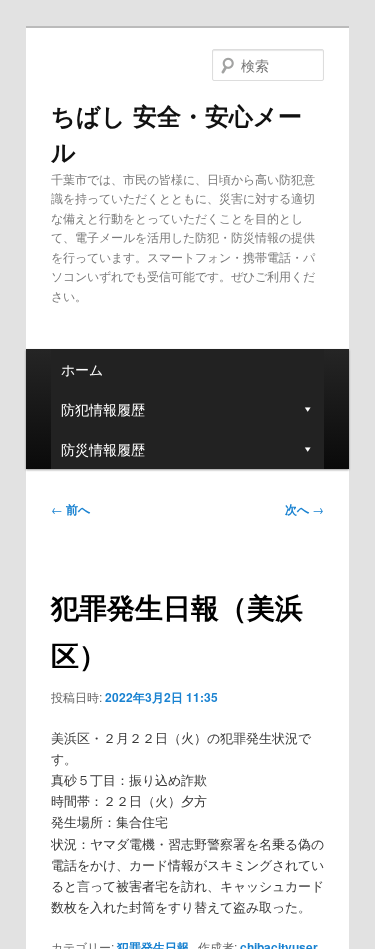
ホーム (82, 369)
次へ (304, 509)
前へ (70, 509)
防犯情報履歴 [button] (103, 409)
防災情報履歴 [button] (103, 449)
